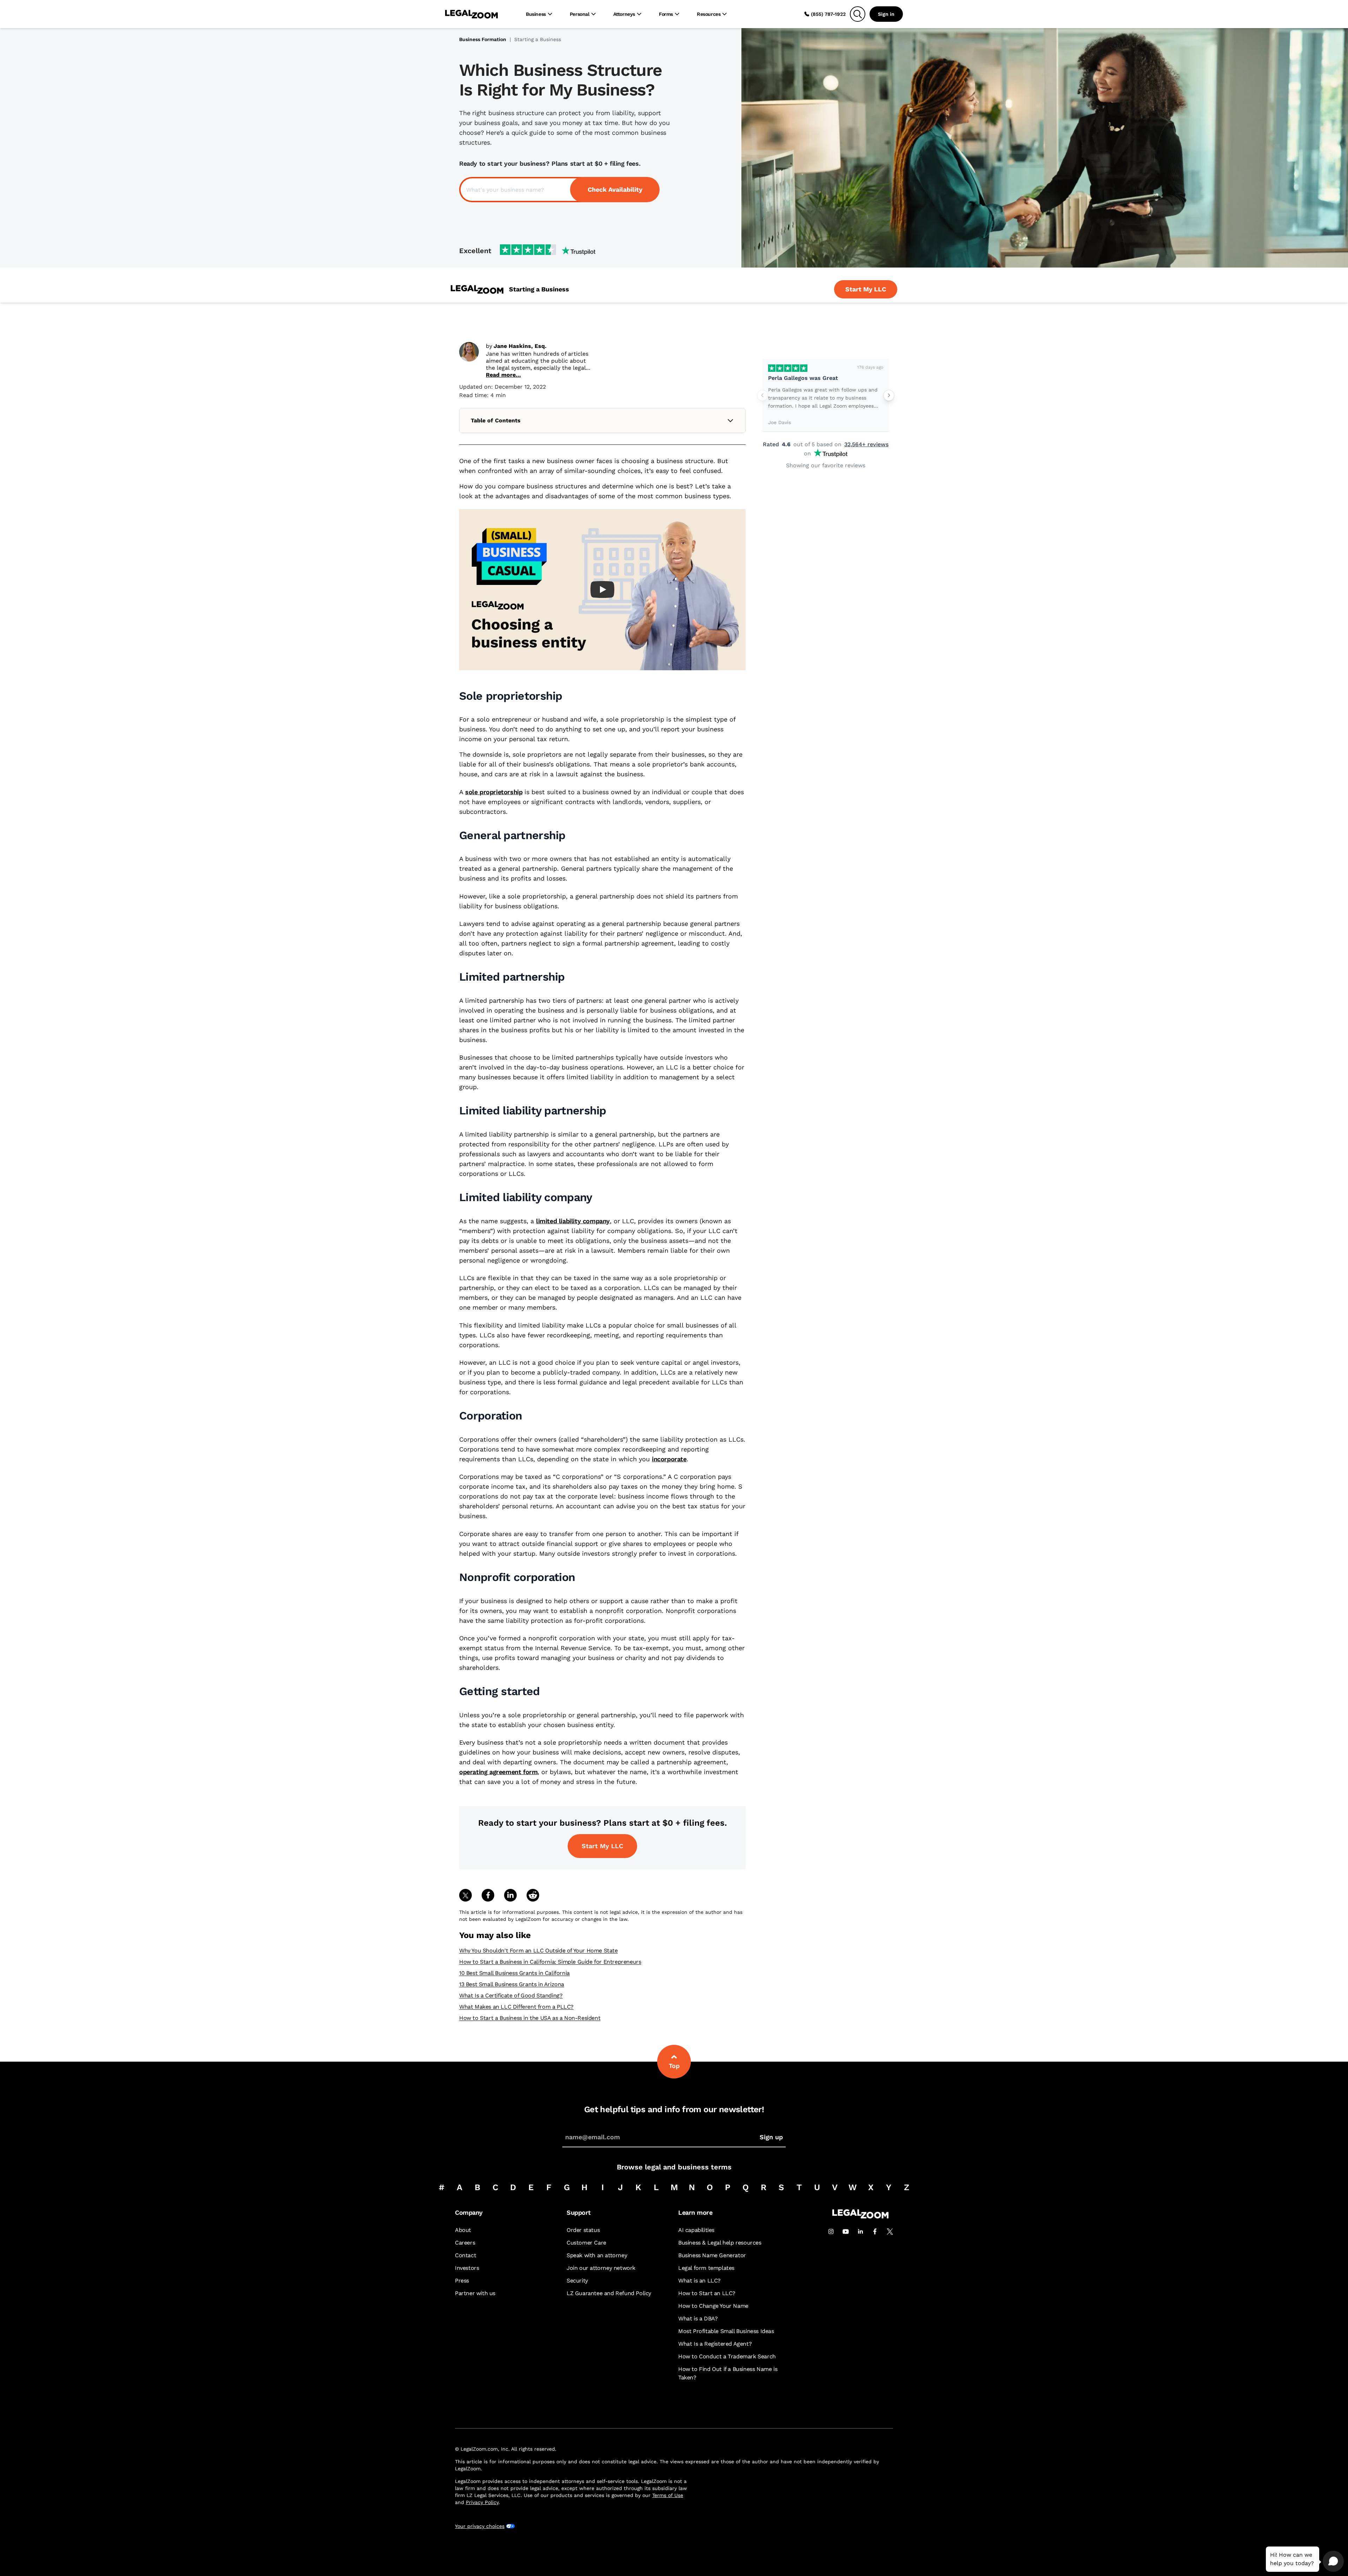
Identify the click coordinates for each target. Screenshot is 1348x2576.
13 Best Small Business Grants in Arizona (512, 1984)
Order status (583, 2230)
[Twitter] (890, 2232)
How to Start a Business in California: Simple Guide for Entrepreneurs (550, 1962)
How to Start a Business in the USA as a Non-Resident (530, 2018)
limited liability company (573, 1221)
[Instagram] (831, 2232)
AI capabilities (696, 2230)
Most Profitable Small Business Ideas (726, 2331)
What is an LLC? (699, 2281)
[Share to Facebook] (488, 1895)
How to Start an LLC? (707, 2293)
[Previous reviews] (762, 395)
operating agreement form (498, 1772)
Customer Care (586, 2243)
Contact (465, 2255)
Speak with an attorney (597, 2255)
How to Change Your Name (713, 2306)
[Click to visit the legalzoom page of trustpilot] (548, 250)
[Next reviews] (889, 395)
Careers (465, 2243)
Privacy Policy (482, 2502)
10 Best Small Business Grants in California (514, 1973)
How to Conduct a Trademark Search (727, 2356)
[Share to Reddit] (533, 1895)
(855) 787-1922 (828, 14)
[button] (602, 590)
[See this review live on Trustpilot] (788, 368)
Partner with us (475, 2293)
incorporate (669, 1459)
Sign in (886, 14)
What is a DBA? (698, 2318)
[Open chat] (1333, 2561)
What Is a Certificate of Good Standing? (511, 1995)
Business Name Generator (712, 2255)
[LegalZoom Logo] (471, 14)
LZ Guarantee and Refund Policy (609, 2293)
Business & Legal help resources (720, 2243)
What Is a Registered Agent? (715, 2344)
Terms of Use (668, 2495)
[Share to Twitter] (465, 1895)
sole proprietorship (494, 792)
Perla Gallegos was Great (803, 378)
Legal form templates (706, 2268)
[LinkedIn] (860, 2232)
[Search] (858, 14)
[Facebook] (875, 2232)
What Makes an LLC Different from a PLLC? (516, 2007)
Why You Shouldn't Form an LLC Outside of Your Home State (538, 1951)
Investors (467, 2268)
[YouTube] (846, 2232)
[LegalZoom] (860, 2217)
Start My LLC (602, 1846)
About (463, 2230)
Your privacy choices (480, 2526)
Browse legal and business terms (674, 2167)
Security (577, 2281)
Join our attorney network (601, 2268)
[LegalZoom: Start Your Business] (477, 289)
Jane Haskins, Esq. (520, 346)
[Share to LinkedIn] (510, 1895)
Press (462, 2281)
